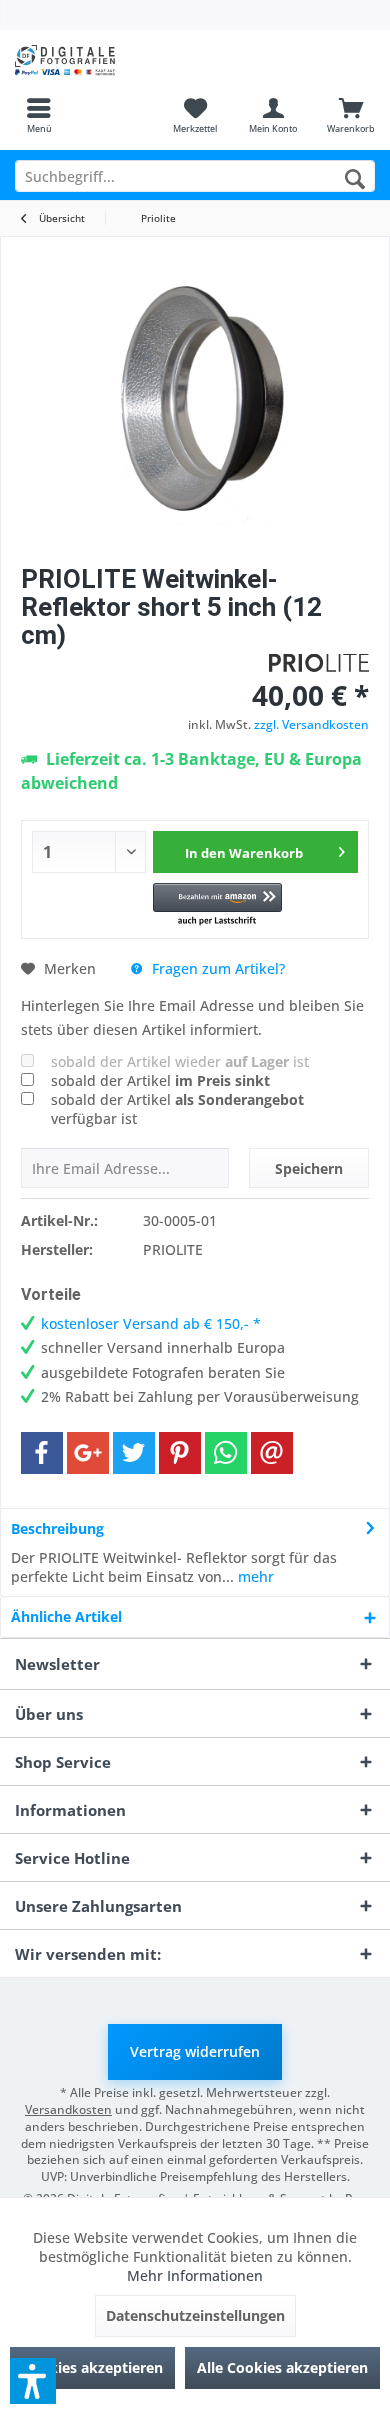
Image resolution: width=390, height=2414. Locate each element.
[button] (217, 905)
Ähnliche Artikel (66, 1616)
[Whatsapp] (226, 1453)
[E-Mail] (272, 1453)
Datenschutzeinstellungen (195, 2315)
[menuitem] (39, 115)
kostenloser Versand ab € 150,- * (151, 1323)
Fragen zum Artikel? (216, 968)
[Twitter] (134, 1453)
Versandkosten (68, 2109)
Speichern (309, 1168)
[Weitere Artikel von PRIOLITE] (319, 663)
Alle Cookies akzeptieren (282, 2367)
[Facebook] (42, 1453)
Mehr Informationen (195, 2275)
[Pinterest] (180, 1453)
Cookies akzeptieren (92, 2367)
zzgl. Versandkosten (311, 724)
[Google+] (88, 1453)
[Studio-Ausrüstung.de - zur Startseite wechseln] (97, 60)
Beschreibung (57, 1528)
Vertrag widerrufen (195, 2051)
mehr (254, 1576)
